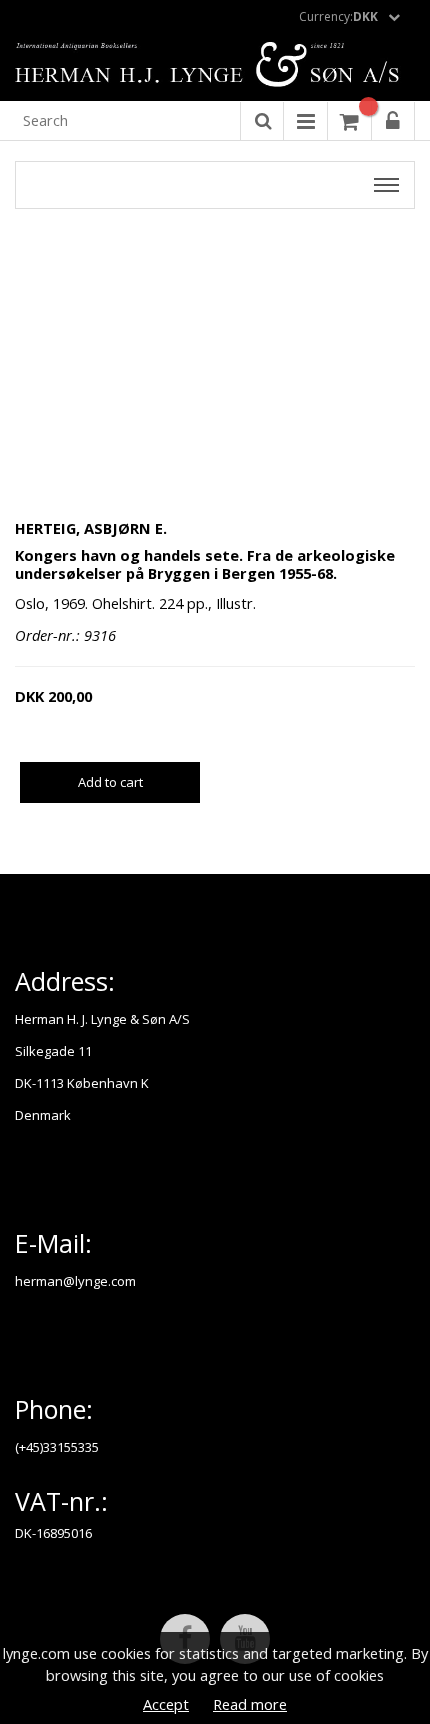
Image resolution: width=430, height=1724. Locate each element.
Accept (166, 1704)
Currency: (338, 16)
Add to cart (110, 782)
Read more (250, 1704)
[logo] (215, 66)
